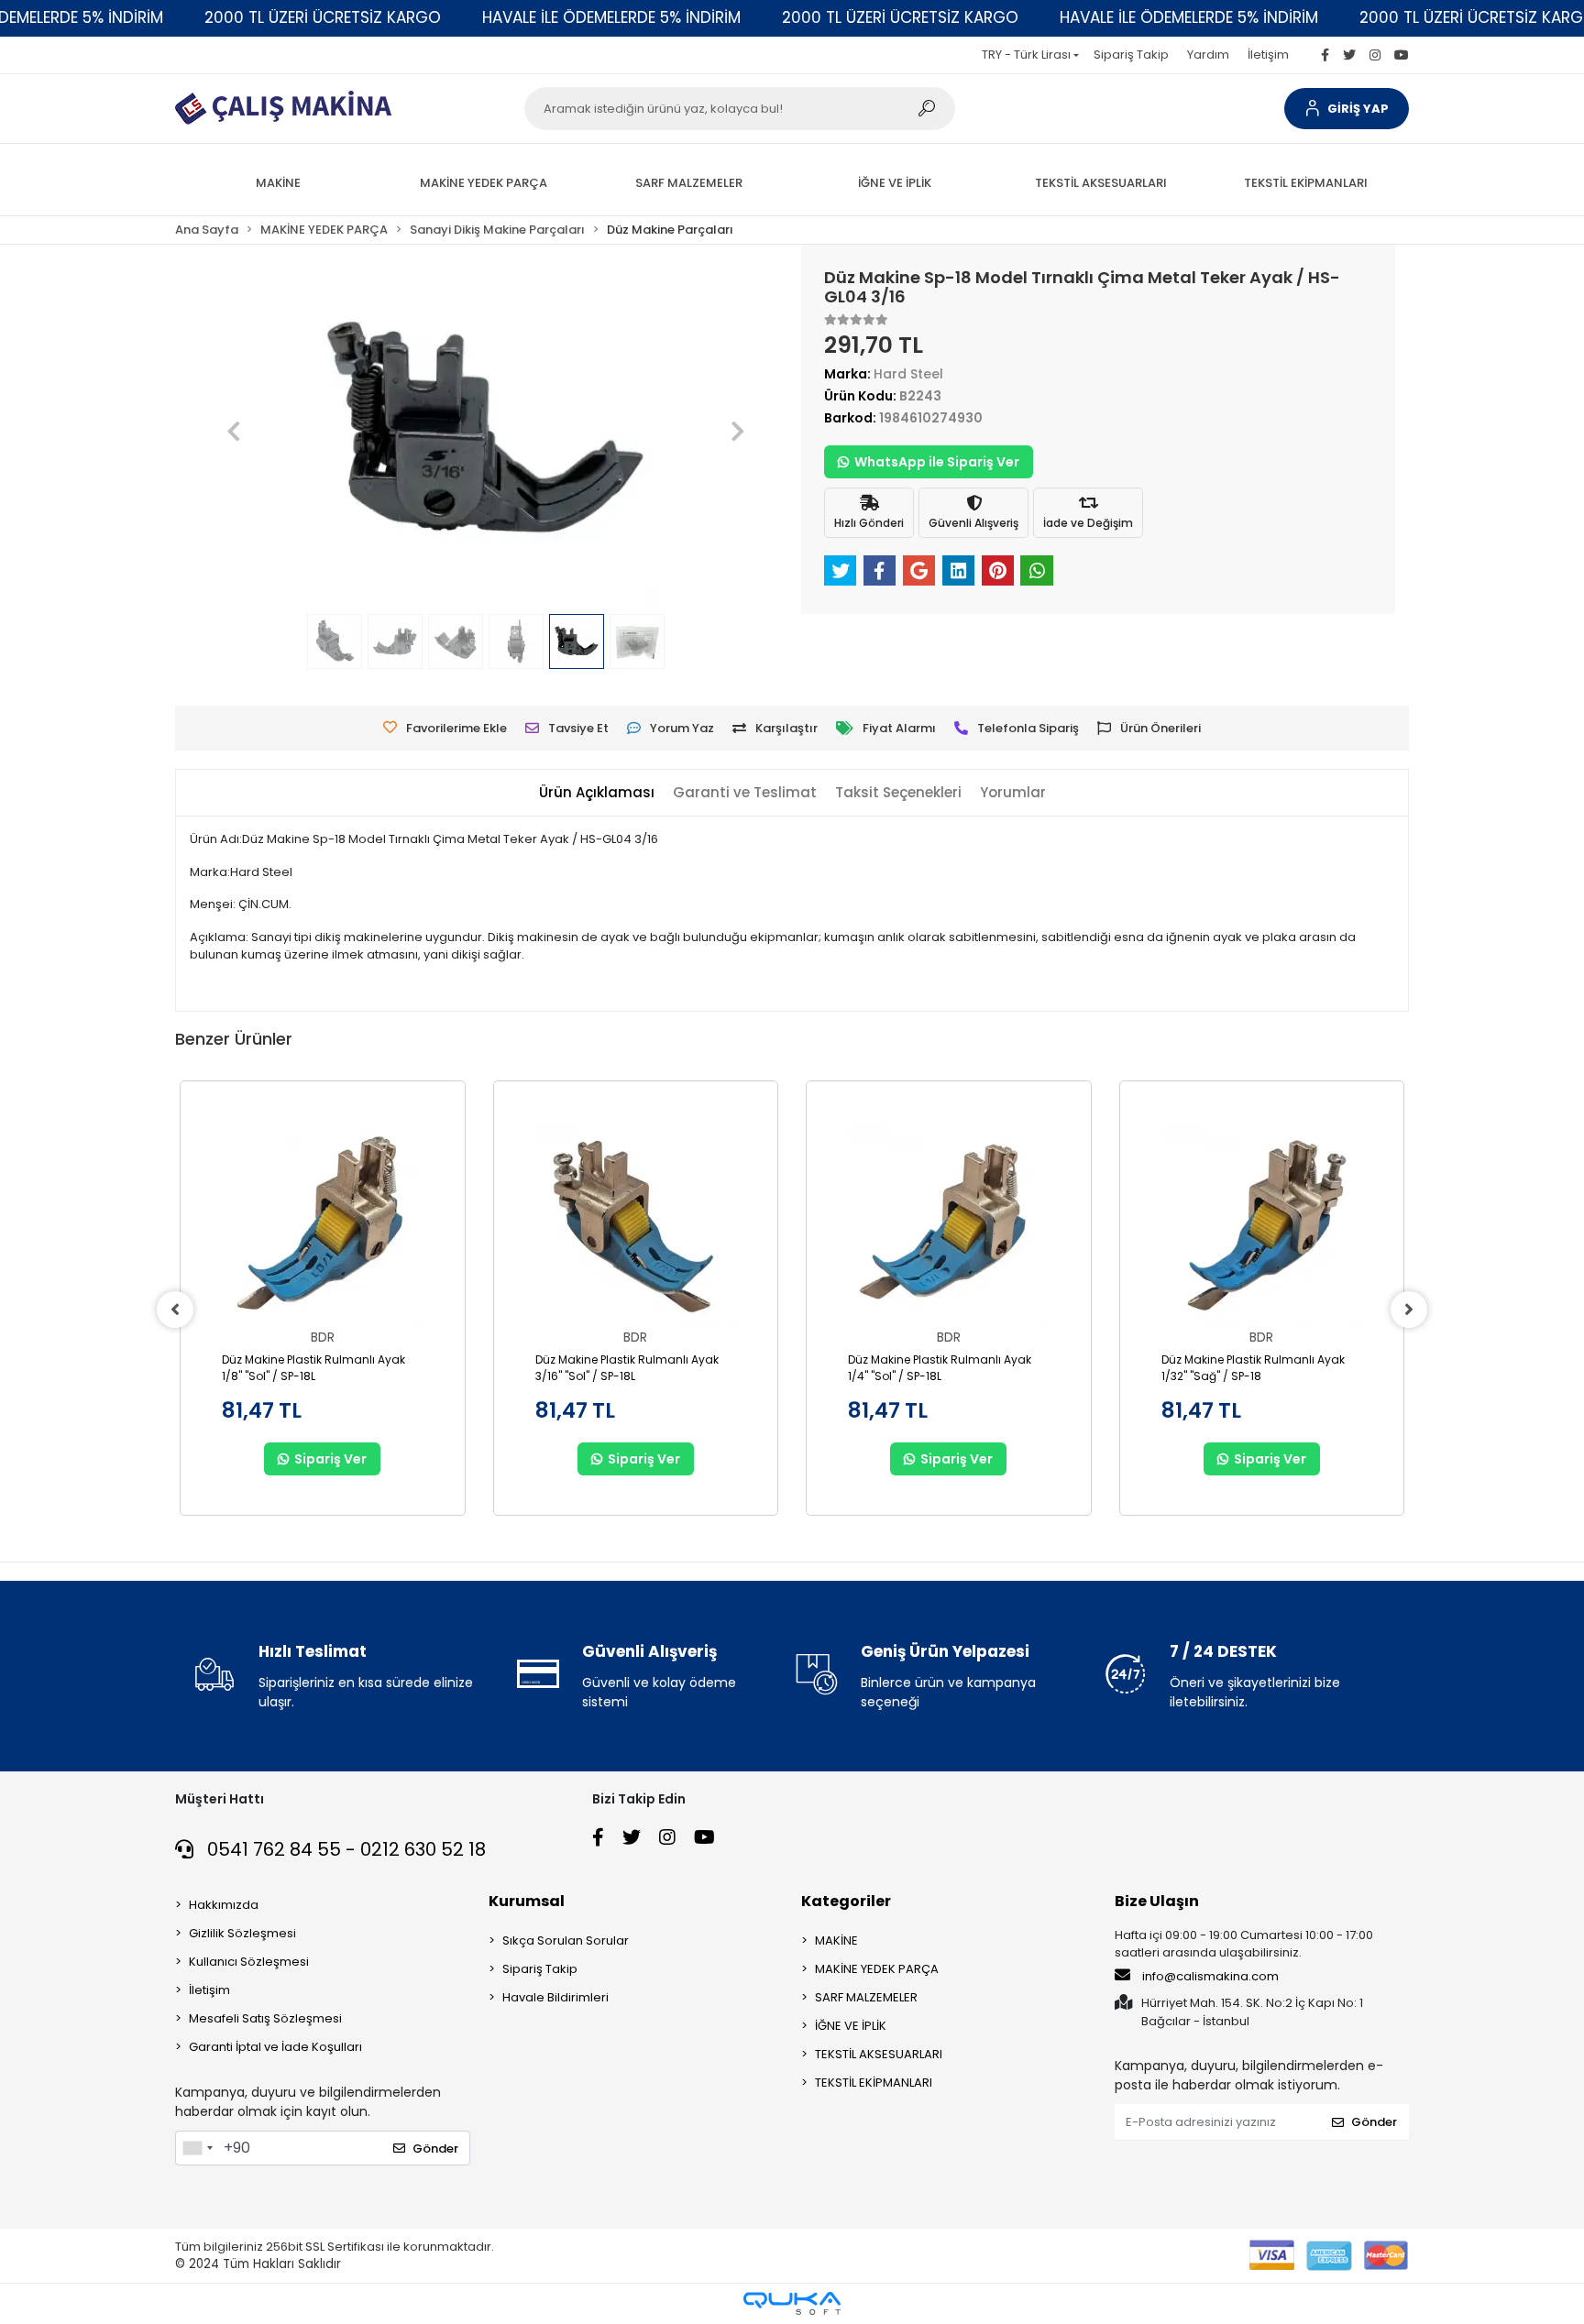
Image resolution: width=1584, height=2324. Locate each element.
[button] (1347, 109)
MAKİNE (836, 1940)
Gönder (435, 2149)
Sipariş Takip (1131, 55)
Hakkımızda (224, 1905)
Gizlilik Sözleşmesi (242, 1933)
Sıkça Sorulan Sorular (566, 1940)
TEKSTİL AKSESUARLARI (879, 2054)
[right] (1409, 1310)
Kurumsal (527, 1901)
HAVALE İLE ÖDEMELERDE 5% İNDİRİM (611, 17)
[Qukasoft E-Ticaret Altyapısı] (792, 2303)
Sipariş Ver (330, 1459)
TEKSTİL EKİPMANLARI (874, 2083)
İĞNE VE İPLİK (851, 2026)
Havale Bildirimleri (555, 1997)
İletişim (1268, 55)
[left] (175, 1310)
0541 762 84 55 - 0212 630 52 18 (344, 1849)
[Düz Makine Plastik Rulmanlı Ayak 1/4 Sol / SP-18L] (949, 1228)
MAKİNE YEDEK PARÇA (877, 1969)
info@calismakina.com (1210, 1976)
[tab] (597, 793)
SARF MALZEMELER (866, 1997)
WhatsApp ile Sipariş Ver (937, 462)
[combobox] (197, 2148)
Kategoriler (846, 1901)
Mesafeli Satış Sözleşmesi (265, 2018)
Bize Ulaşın (1157, 1901)
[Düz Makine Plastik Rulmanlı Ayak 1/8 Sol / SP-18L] (323, 1228)
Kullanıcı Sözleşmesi (249, 1962)
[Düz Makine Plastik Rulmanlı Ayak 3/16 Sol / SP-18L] (636, 1228)
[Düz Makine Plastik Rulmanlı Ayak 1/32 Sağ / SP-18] (1262, 1228)
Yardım (1208, 55)
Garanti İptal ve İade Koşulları (275, 2047)
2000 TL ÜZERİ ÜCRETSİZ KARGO (323, 17)
